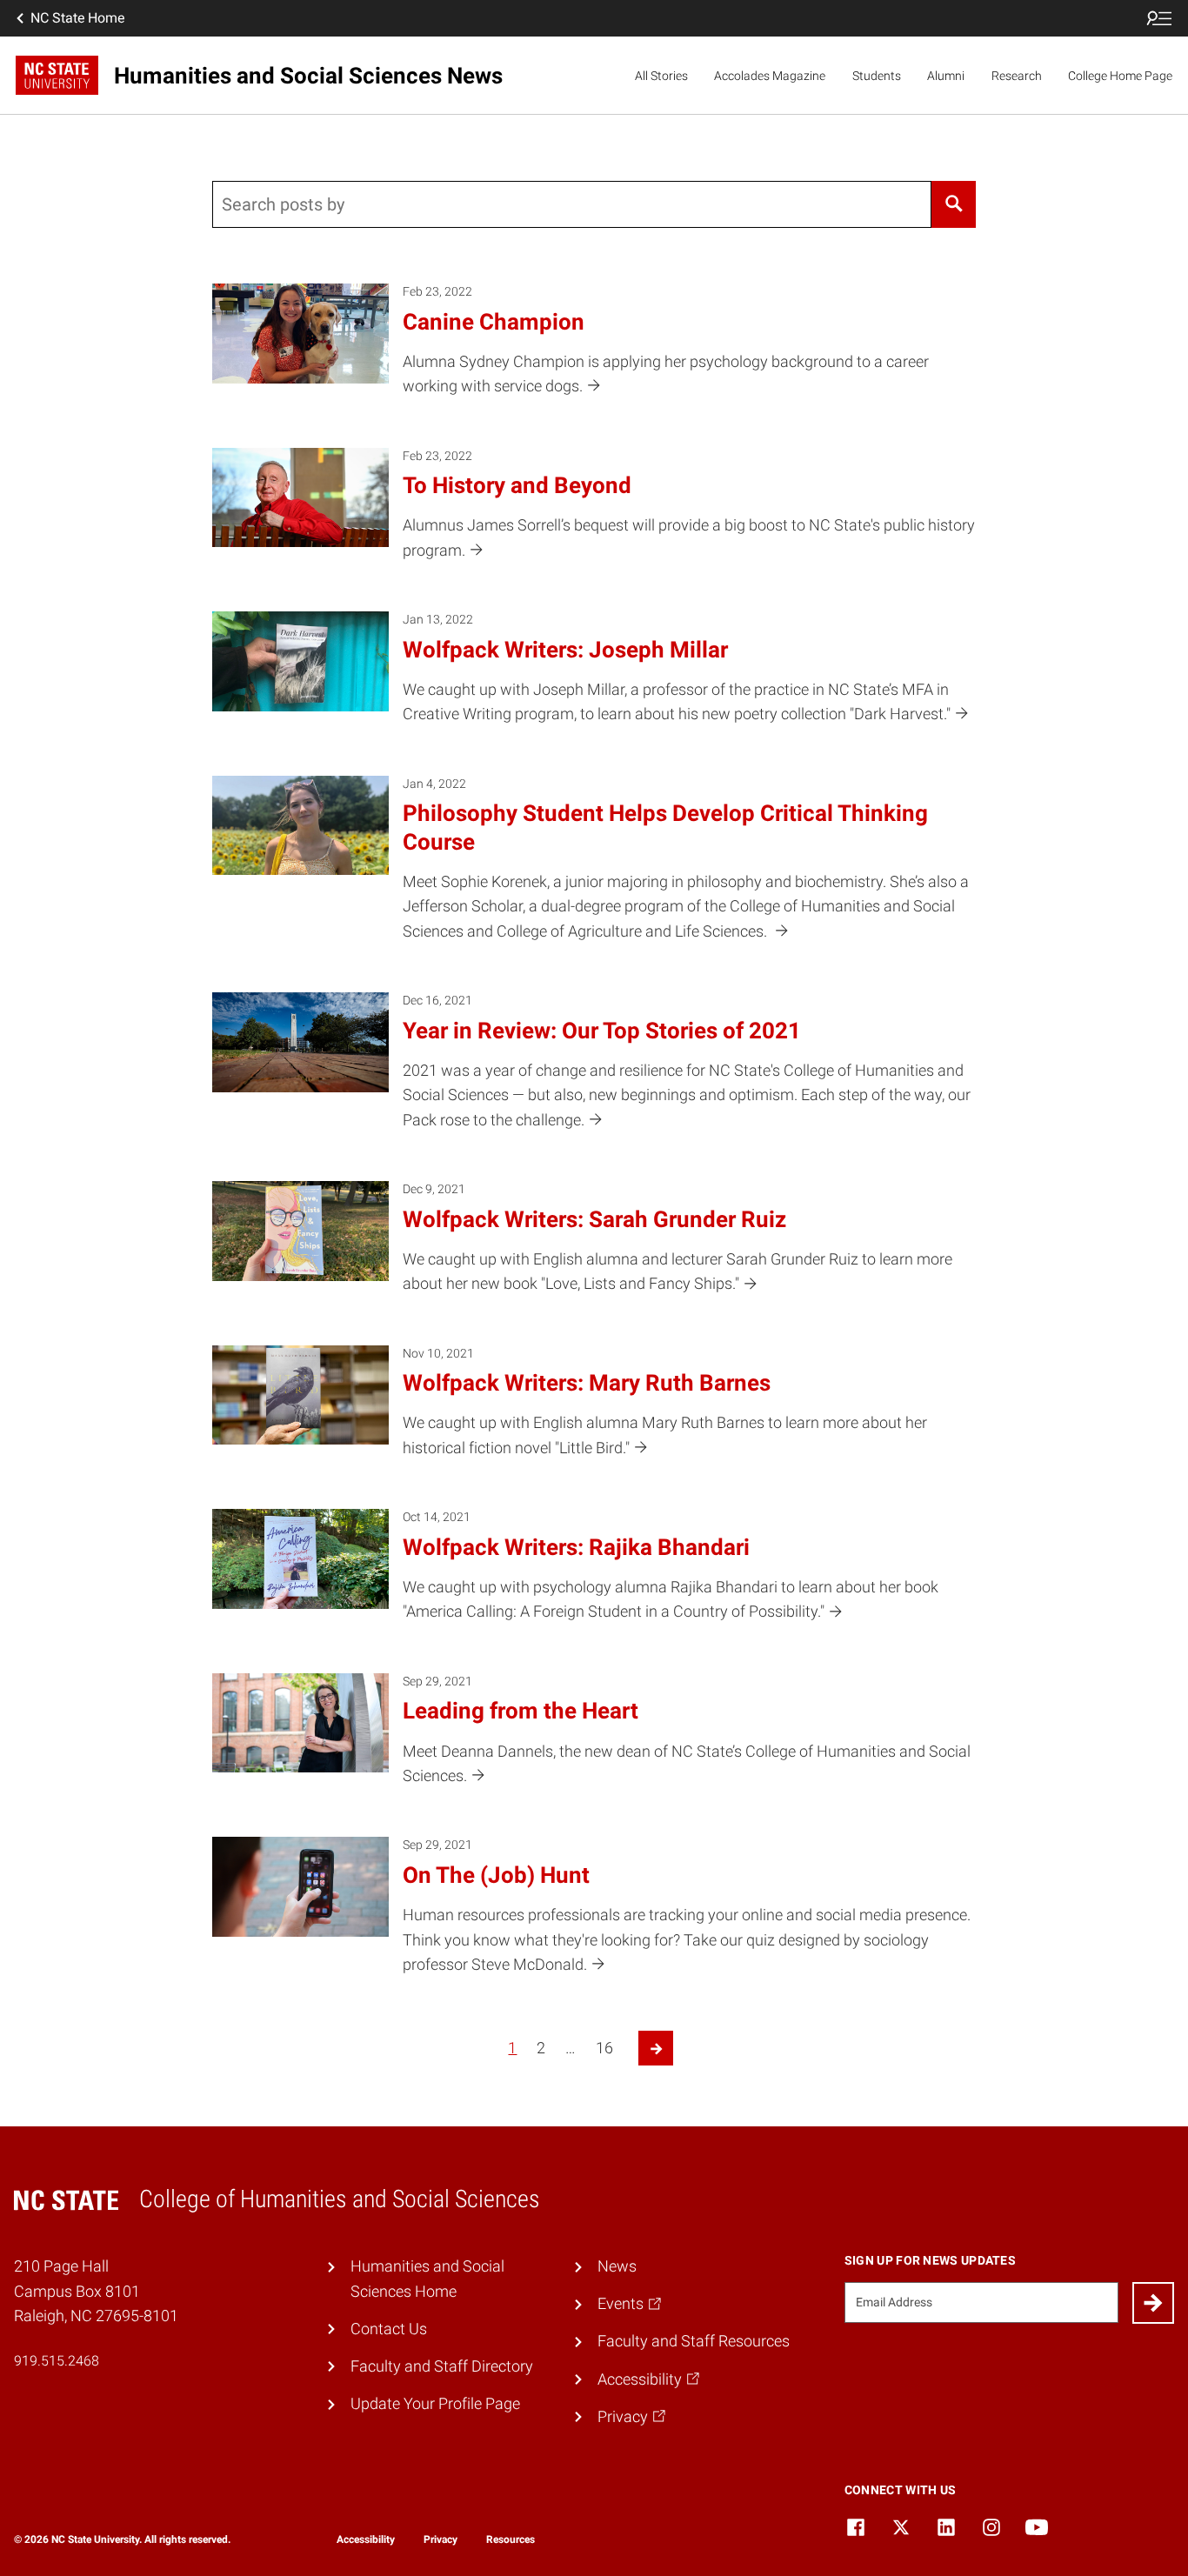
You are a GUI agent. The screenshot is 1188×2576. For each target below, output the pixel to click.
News (617, 2266)
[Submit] (1153, 2303)
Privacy (440, 2539)
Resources (511, 2539)
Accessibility (366, 2539)
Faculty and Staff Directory (442, 2366)
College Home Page (1120, 76)
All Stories (661, 76)
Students (877, 76)
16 (604, 2048)
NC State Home (77, 18)
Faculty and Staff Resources (694, 2341)
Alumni (946, 76)
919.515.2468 (57, 2361)
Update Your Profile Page (435, 2404)
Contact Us (389, 2329)
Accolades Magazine (770, 76)
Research (1017, 76)
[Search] (954, 204)
